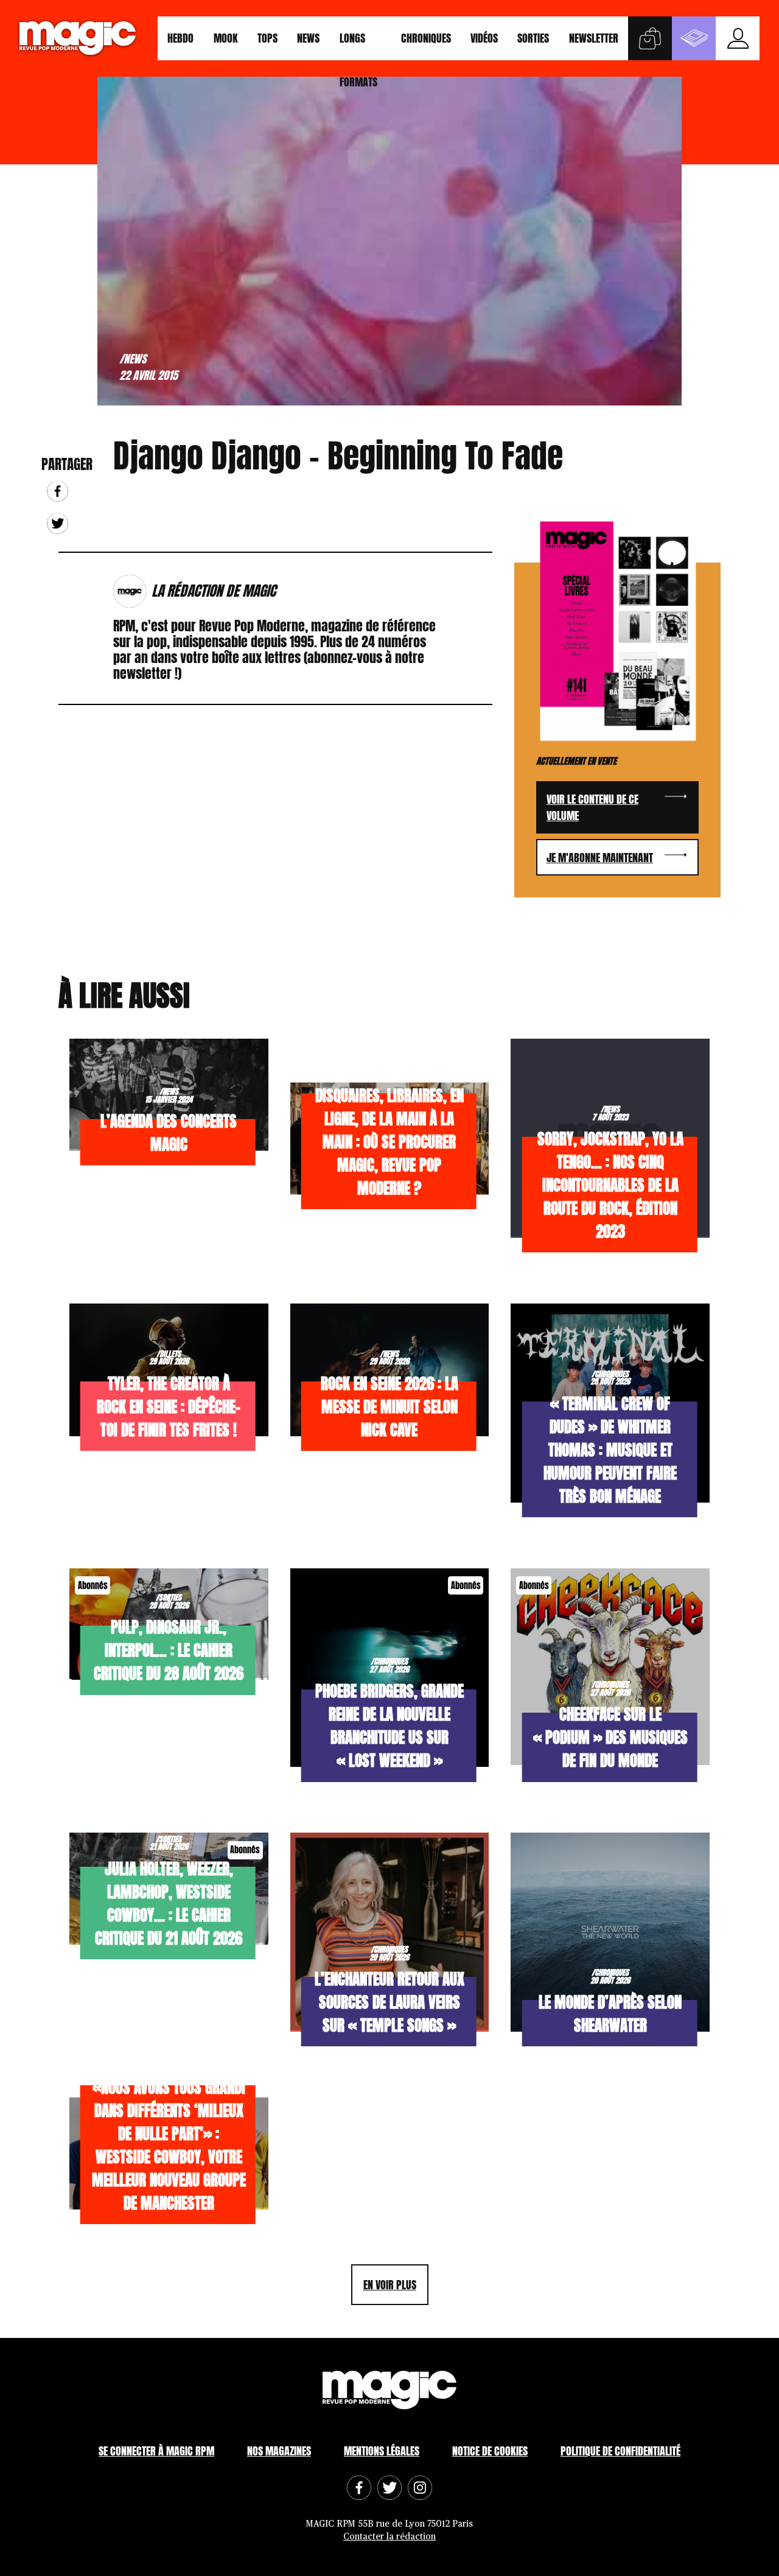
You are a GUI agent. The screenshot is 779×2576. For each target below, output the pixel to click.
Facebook (58, 491)
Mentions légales (382, 2450)
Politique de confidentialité (620, 2450)
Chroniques (426, 38)
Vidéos (484, 38)
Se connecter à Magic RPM (156, 2450)
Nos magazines (279, 2450)
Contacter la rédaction (389, 2537)
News (308, 38)
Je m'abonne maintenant (600, 858)
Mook (226, 38)
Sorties (533, 38)
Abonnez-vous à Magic (694, 38)
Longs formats (358, 45)
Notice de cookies (490, 2450)
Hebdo (180, 38)
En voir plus (390, 2285)
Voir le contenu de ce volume (592, 807)
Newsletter (594, 38)
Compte (738, 38)
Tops (267, 38)
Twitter (58, 523)
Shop (650, 38)
